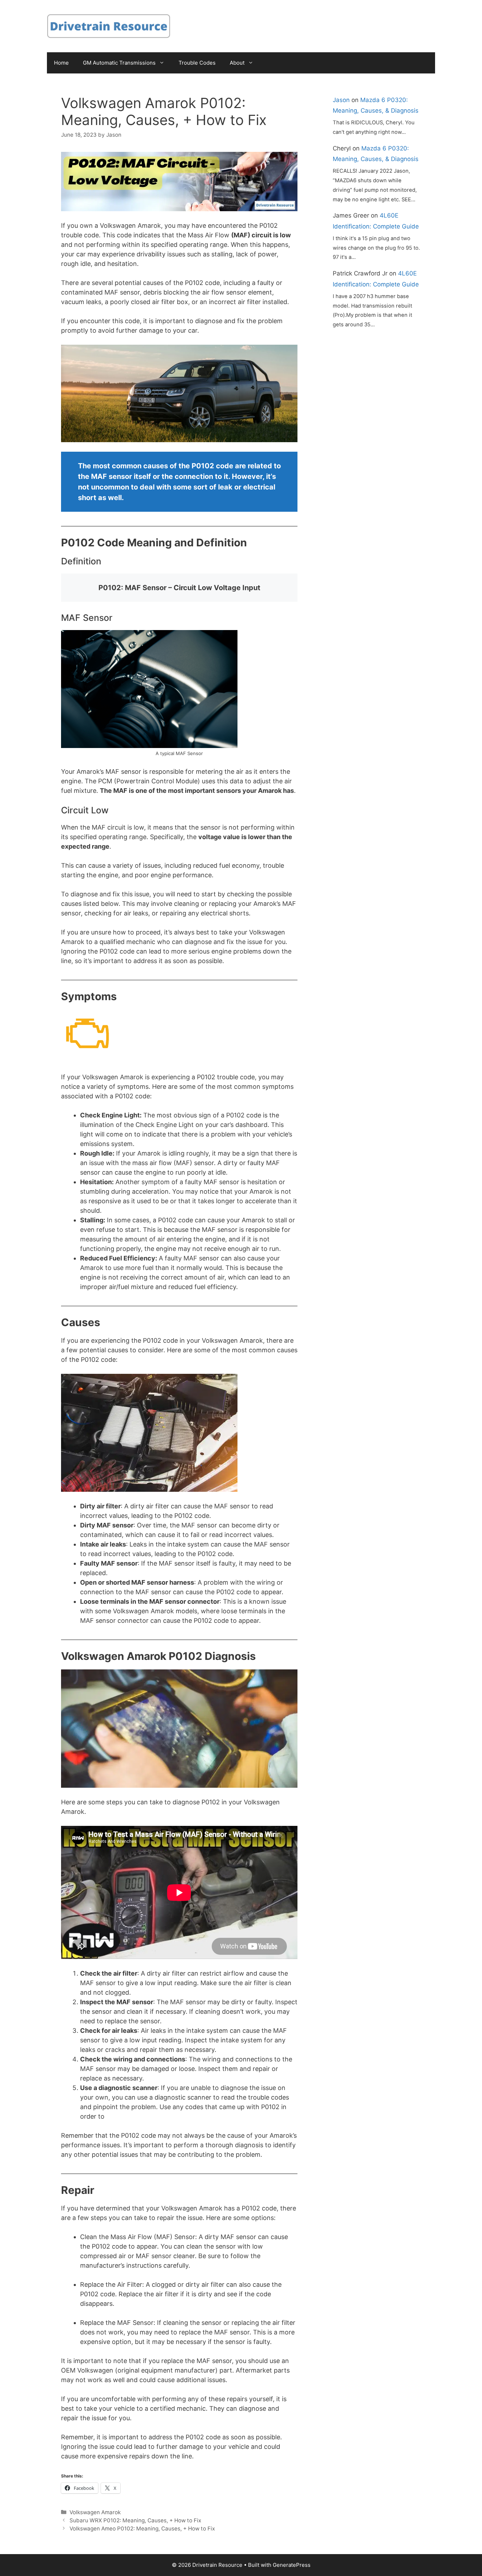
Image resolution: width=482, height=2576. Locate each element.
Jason (341, 100)
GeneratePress (292, 2565)
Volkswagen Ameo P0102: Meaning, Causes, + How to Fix (142, 2528)
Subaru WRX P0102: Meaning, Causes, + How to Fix (135, 2520)
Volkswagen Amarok (95, 2512)
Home (61, 63)
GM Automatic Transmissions (119, 63)
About (237, 63)
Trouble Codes (197, 63)
